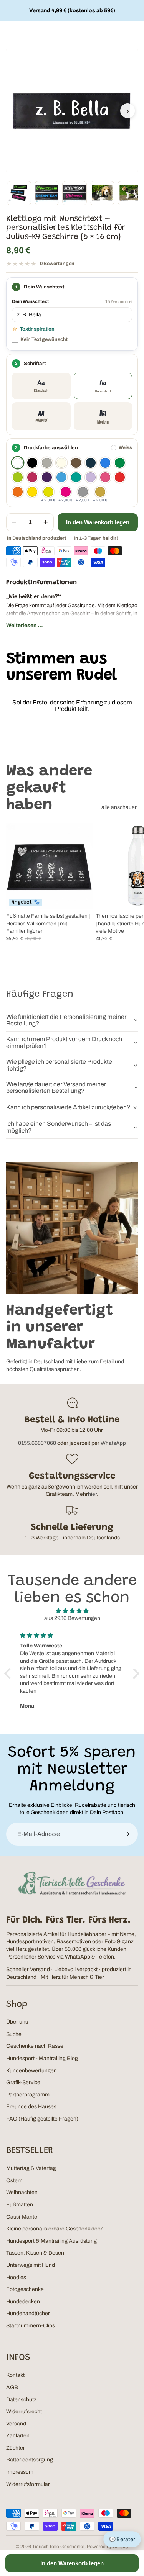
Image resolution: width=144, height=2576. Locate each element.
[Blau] (105, 463)
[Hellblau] (61, 477)
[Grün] (120, 463)
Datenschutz (21, 2400)
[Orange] (18, 492)
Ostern (14, 2181)
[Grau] (47, 463)
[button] (10, 1674)
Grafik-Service (23, 2082)
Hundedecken (23, 2302)
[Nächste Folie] (129, 894)
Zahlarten (18, 2436)
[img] (72, 1611)
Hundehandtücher (28, 2313)
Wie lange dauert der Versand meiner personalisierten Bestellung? (56, 1088)
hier (92, 1494)
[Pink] (105, 477)
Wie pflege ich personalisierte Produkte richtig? (59, 1065)
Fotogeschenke (25, 2289)
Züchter (16, 2448)
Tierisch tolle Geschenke (58, 2547)
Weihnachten (22, 2192)
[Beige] (61, 463)
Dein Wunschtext (30, 301)
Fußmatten (20, 2205)
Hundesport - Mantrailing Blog (42, 2058)
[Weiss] (18, 463)
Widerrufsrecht (24, 2411)
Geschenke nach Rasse (35, 2046)
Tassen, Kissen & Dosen (35, 2253)
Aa (41, 386)
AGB (12, 2387)
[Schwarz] (32, 463)
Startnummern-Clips (31, 2326)
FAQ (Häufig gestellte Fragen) (42, 2119)
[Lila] (47, 477)
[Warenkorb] (135, 33)
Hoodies (16, 2277)
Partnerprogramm (28, 2095)
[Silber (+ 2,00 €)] (83, 492)
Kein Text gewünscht (44, 339)
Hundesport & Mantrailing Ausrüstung (51, 2241)
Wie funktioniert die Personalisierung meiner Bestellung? (66, 1020)
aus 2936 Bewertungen (72, 1618)
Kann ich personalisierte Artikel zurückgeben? (68, 1107)
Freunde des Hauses (31, 2107)
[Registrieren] (126, 1834)
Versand (16, 2424)
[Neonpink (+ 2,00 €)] (66, 492)
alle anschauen (120, 807)
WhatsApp (113, 1443)
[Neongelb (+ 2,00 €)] (48, 492)
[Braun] (76, 463)
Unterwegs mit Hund (31, 2265)
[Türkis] (76, 477)
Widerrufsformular (28, 2484)
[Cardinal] (32, 477)
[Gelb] (32, 492)
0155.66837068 (37, 1443)
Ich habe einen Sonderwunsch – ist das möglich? (59, 1127)
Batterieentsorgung (30, 2460)
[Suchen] (118, 33)
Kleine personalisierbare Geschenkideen (55, 2229)
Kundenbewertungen (31, 2071)
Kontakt (15, 2375)
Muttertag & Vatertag (31, 2168)
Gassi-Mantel (22, 2217)
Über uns (17, 2022)
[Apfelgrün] (18, 477)
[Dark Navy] (91, 463)
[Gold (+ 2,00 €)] (100, 492)
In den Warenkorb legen (98, 522)
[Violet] (91, 477)
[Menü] (9, 33)
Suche (14, 2034)
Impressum (20, 2472)
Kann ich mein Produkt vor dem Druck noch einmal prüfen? (64, 1042)
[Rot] (120, 477)
